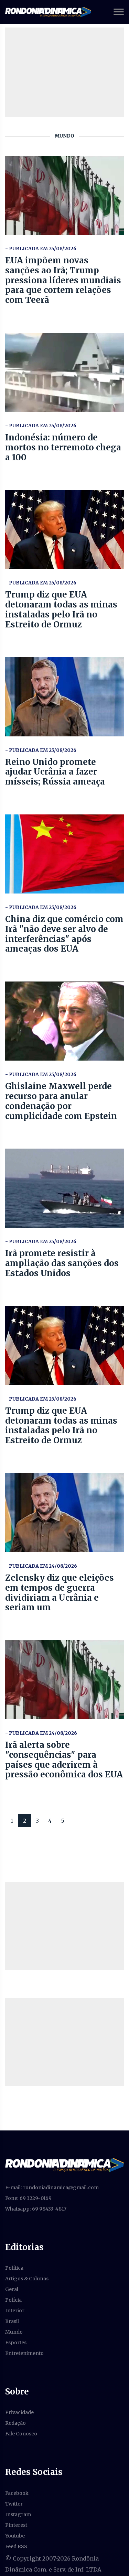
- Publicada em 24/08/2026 (41, 1566)
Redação (15, 2423)
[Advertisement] (64, 1926)
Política (14, 2268)
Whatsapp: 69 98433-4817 (36, 2209)
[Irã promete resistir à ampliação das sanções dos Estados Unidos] (64, 1188)
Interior (15, 2311)
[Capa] (64, 2165)
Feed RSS (16, 2546)
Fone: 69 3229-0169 (28, 2198)
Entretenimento (24, 2353)
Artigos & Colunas (27, 2279)
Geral (12, 2289)
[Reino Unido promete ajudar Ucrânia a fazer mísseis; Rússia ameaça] (64, 697)
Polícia (13, 2300)
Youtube (15, 2536)
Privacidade (19, 2412)
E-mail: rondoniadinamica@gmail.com (52, 2188)
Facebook (17, 2493)
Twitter (14, 2504)
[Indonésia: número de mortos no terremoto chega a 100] (64, 372)
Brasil (12, 2321)
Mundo (14, 2332)
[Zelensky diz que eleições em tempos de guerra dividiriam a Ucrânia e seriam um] (64, 1513)
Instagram (18, 2514)
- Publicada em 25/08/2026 (41, 249)
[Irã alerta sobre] (64, 1680)
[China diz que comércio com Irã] (64, 854)
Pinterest (16, 2525)
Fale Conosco (21, 2434)
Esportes (16, 2343)
